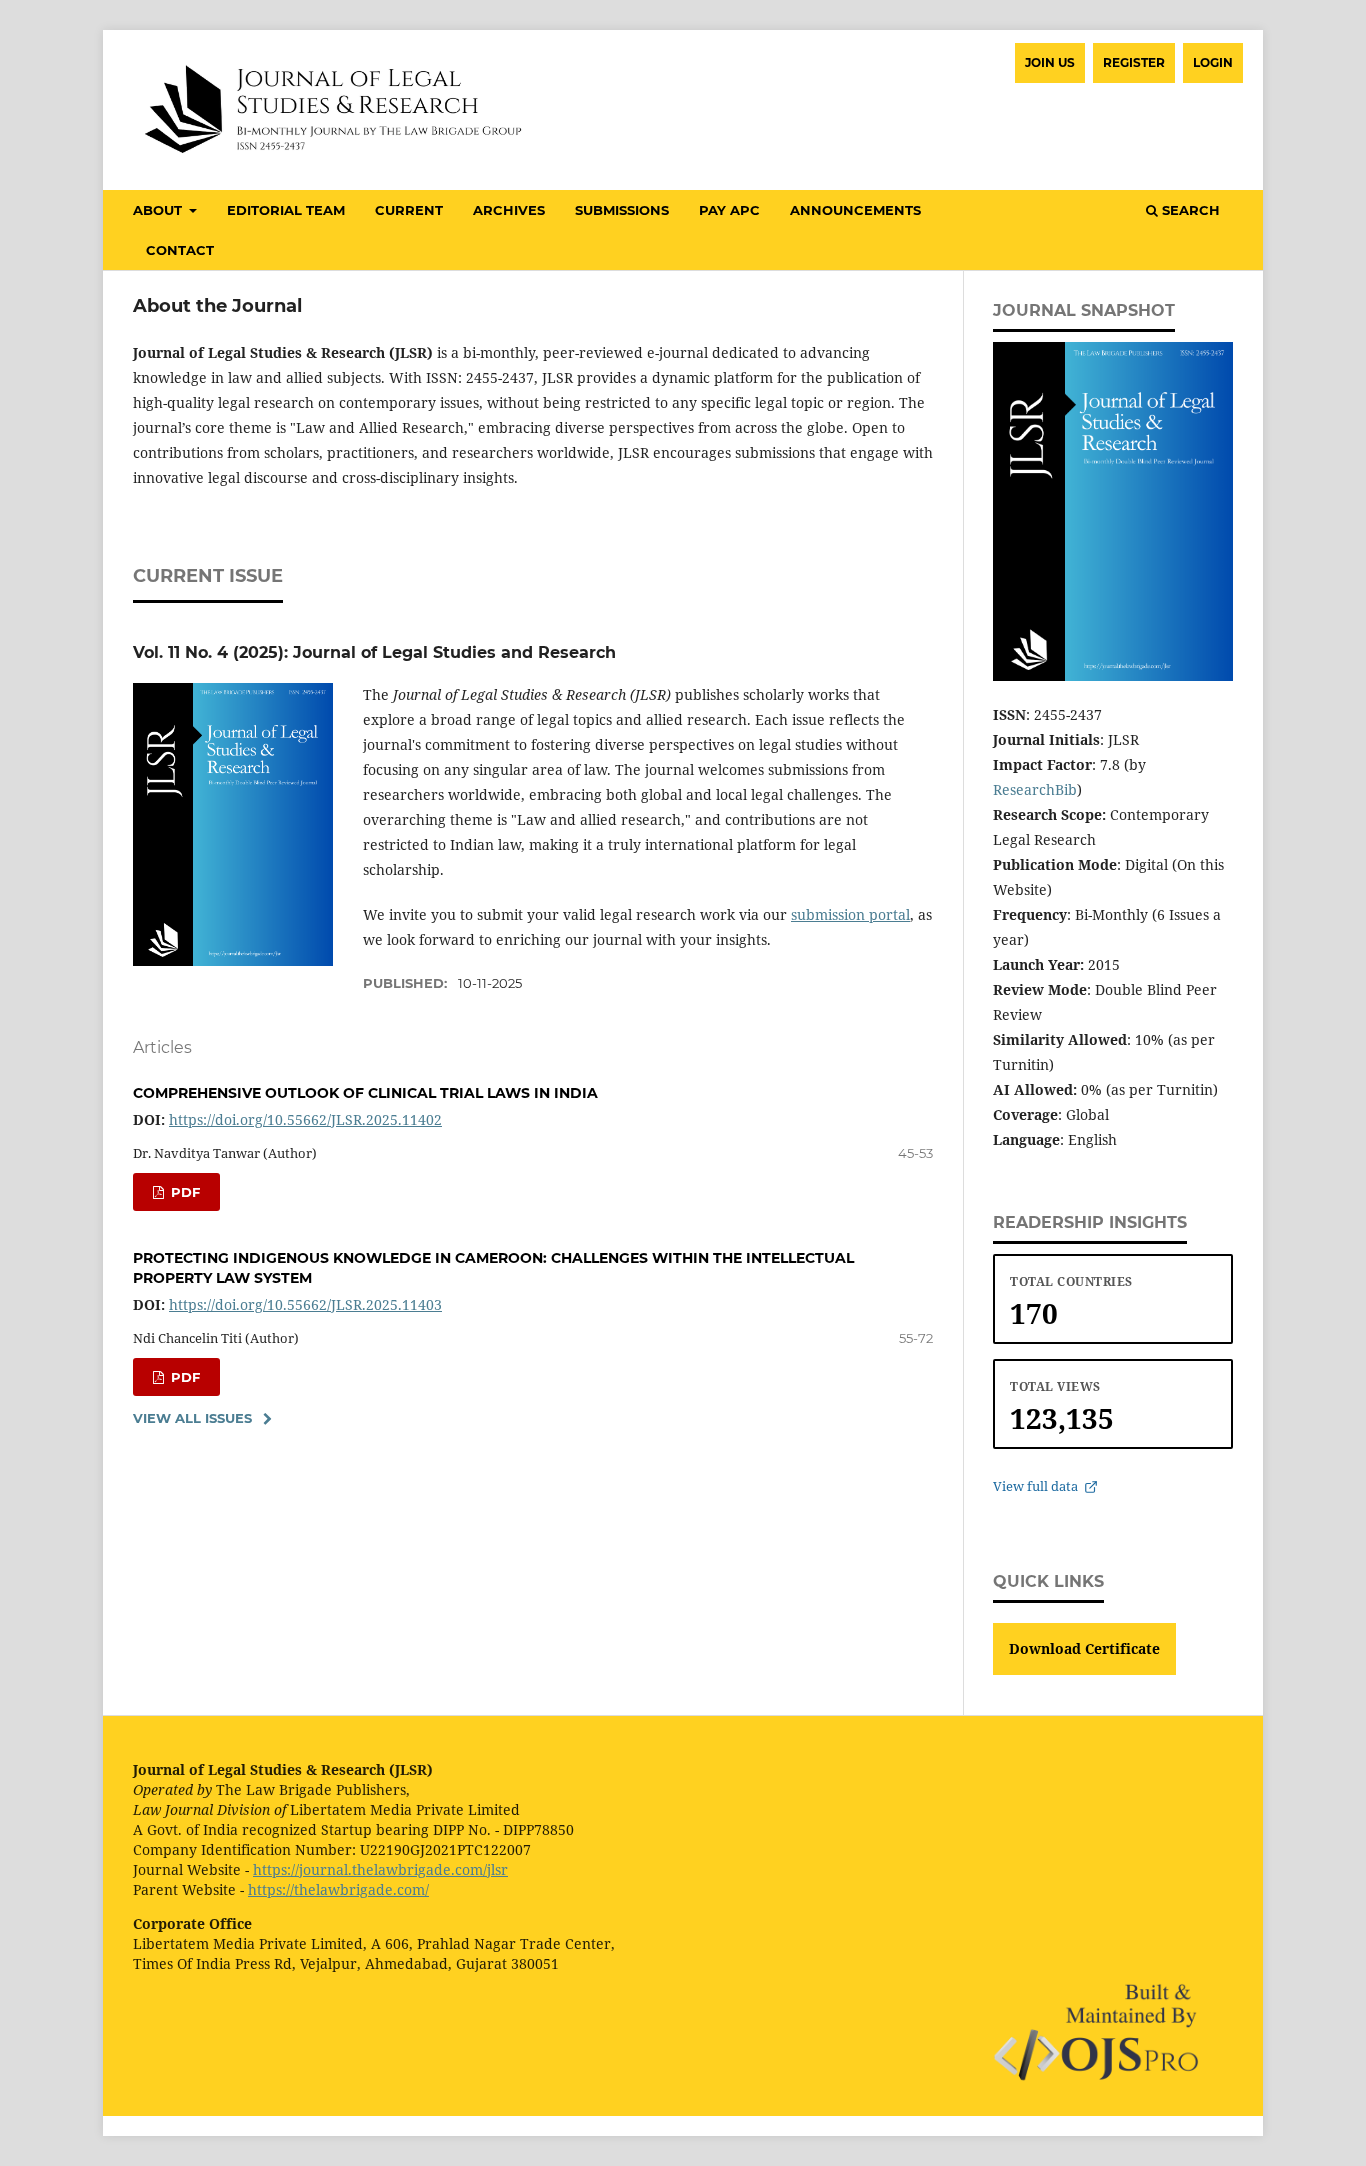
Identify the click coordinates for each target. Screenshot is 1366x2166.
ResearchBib (1035, 789)
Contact (180, 250)
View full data (1035, 1486)
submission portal (850, 914)
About (159, 210)
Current (409, 210)
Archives (509, 210)
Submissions (622, 210)
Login (1213, 62)
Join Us (1050, 62)
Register (1134, 62)
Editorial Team (286, 210)
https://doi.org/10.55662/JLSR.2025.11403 (305, 1304)
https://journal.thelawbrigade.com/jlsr (380, 1869)
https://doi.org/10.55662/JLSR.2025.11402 (305, 1119)
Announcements (855, 210)
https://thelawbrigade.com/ (338, 1889)
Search (1189, 210)
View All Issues (192, 1418)
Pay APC (729, 210)
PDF (183, 1192)
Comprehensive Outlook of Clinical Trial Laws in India (365, 1093)
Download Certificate (1084, 1648)
